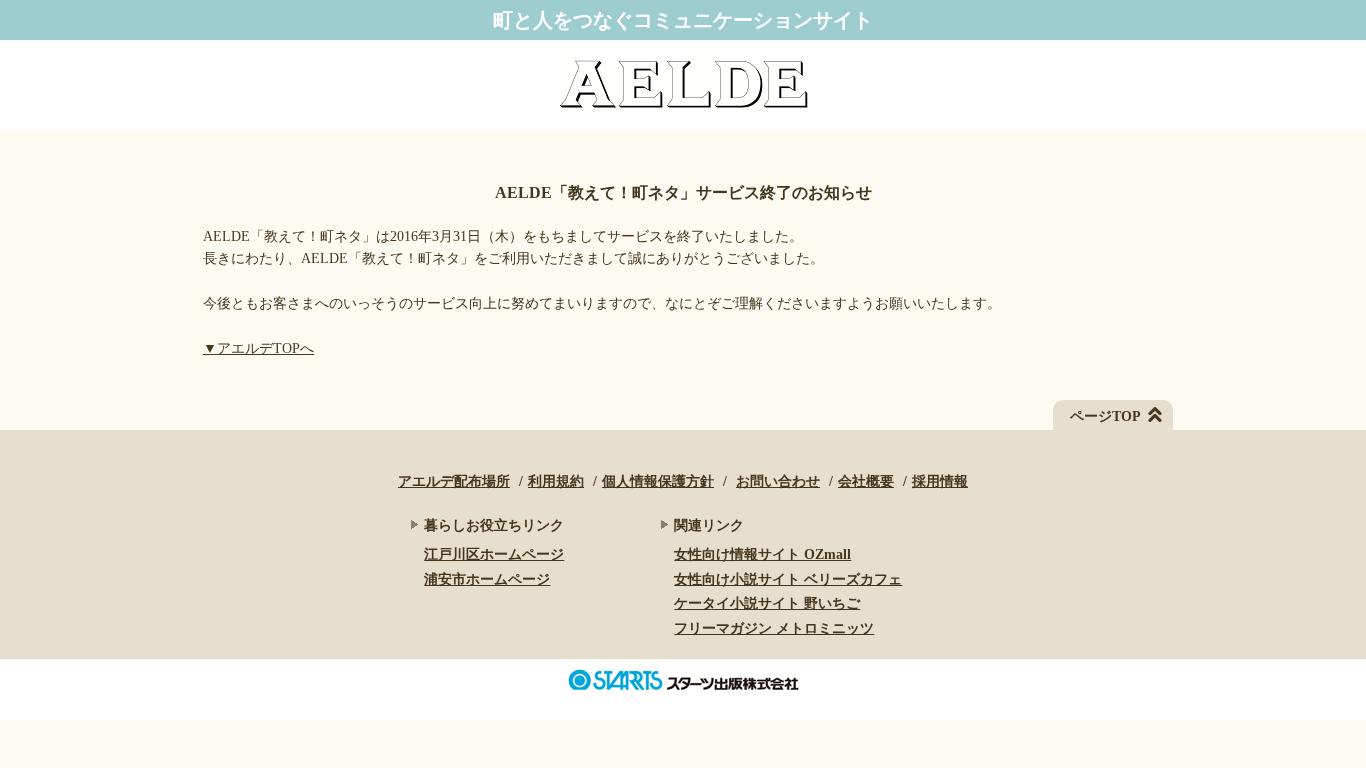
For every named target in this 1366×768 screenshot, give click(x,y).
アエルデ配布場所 (454, 481)
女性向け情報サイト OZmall (762, 554)
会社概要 (866, 481)
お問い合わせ (778, 481)
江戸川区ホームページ (494, 554)
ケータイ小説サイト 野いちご (767, 603)
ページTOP (1105, 416)
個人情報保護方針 (658, 481)
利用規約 (556, 481)
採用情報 (940, 481)
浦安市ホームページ (487, 579)
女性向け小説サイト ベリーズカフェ (788, 579)
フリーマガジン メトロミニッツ (774, 628)
